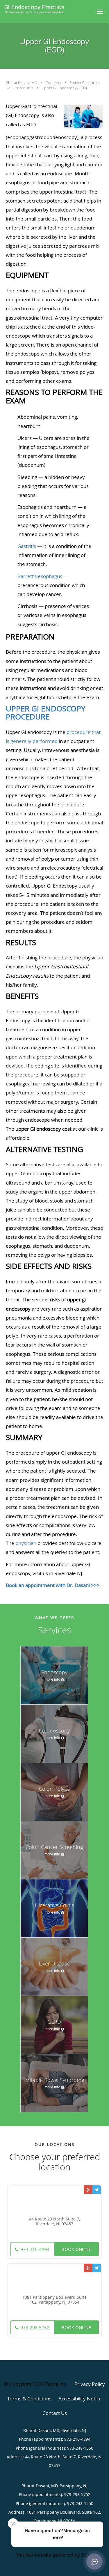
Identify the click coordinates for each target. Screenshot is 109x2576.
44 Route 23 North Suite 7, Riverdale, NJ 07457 (54, 2222)
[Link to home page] (45, 9)
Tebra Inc (56, 2384)
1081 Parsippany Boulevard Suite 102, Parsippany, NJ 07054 (54, 2300)
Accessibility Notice (80, 2399)
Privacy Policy (90, 2384)
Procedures (24, 88)
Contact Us (55, 2413)
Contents (54, 83)
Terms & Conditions (29, 2399)
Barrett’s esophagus (40, 576)
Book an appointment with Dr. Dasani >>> (53, 1585)
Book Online (76, 2249)
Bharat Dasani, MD (22, 83)
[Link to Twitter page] (97, 2190)
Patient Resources (85, 83)
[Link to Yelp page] (88, 2190)
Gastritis (27, 546)
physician (26, 1543)
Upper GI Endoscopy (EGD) (64, 88)
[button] (100, 12)
